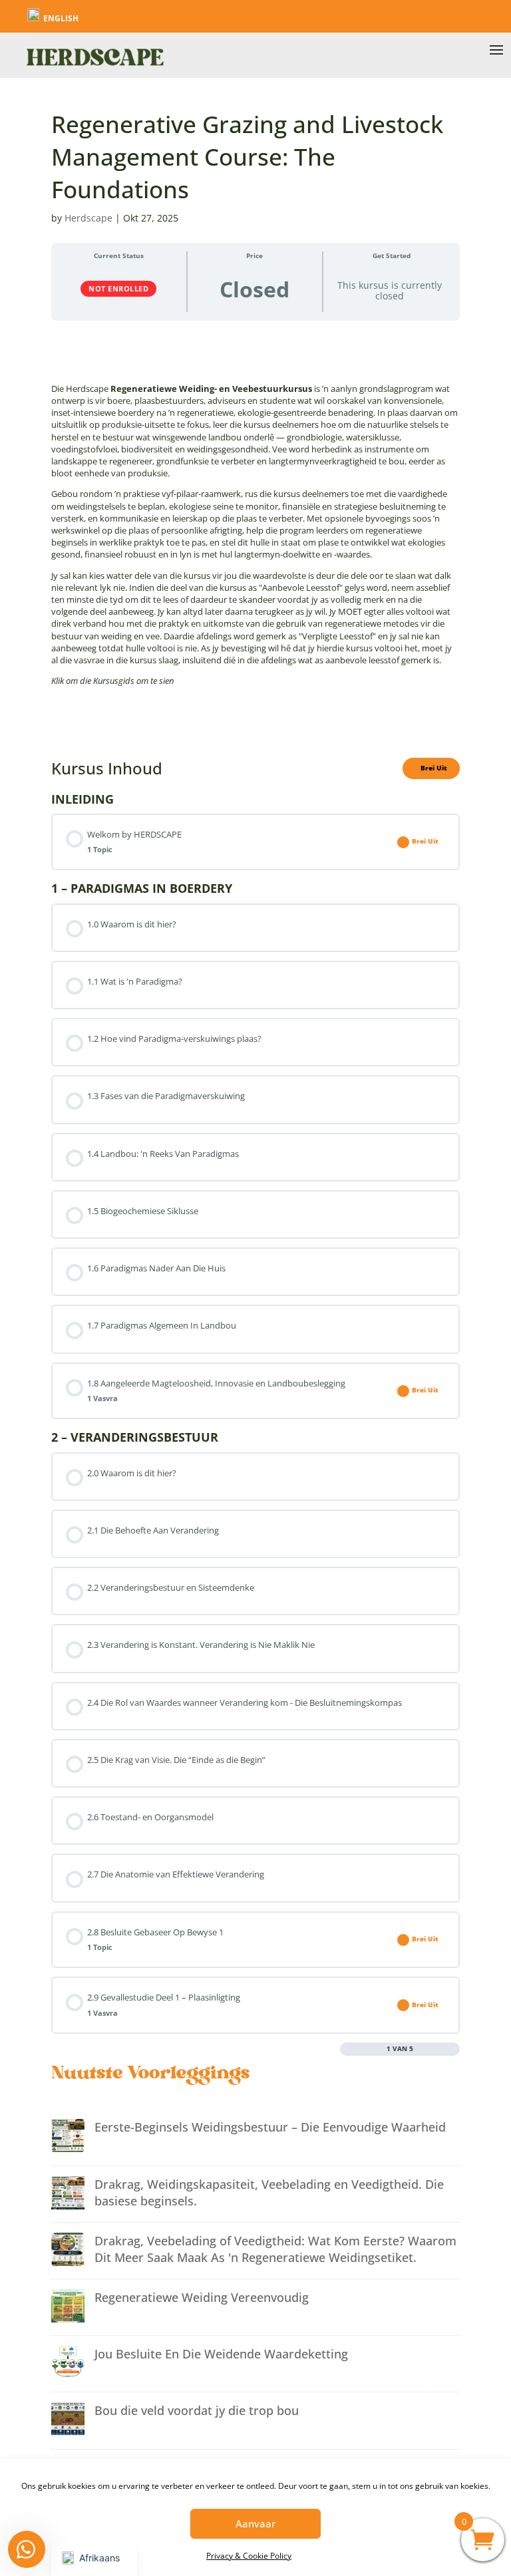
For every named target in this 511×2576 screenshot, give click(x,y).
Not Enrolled (118, 288)
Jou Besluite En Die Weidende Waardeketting (221, 2354)
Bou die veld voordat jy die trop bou (197, 2410)
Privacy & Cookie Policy (249, 2556)
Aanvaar (255, 2523)
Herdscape (88, 218)
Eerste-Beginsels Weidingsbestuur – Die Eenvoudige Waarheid (270, 2127)
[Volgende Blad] (454, 2049)
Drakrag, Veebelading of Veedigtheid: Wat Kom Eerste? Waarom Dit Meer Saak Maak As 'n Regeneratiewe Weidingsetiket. (275, 2249)
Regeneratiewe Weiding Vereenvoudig (202, 2297)
